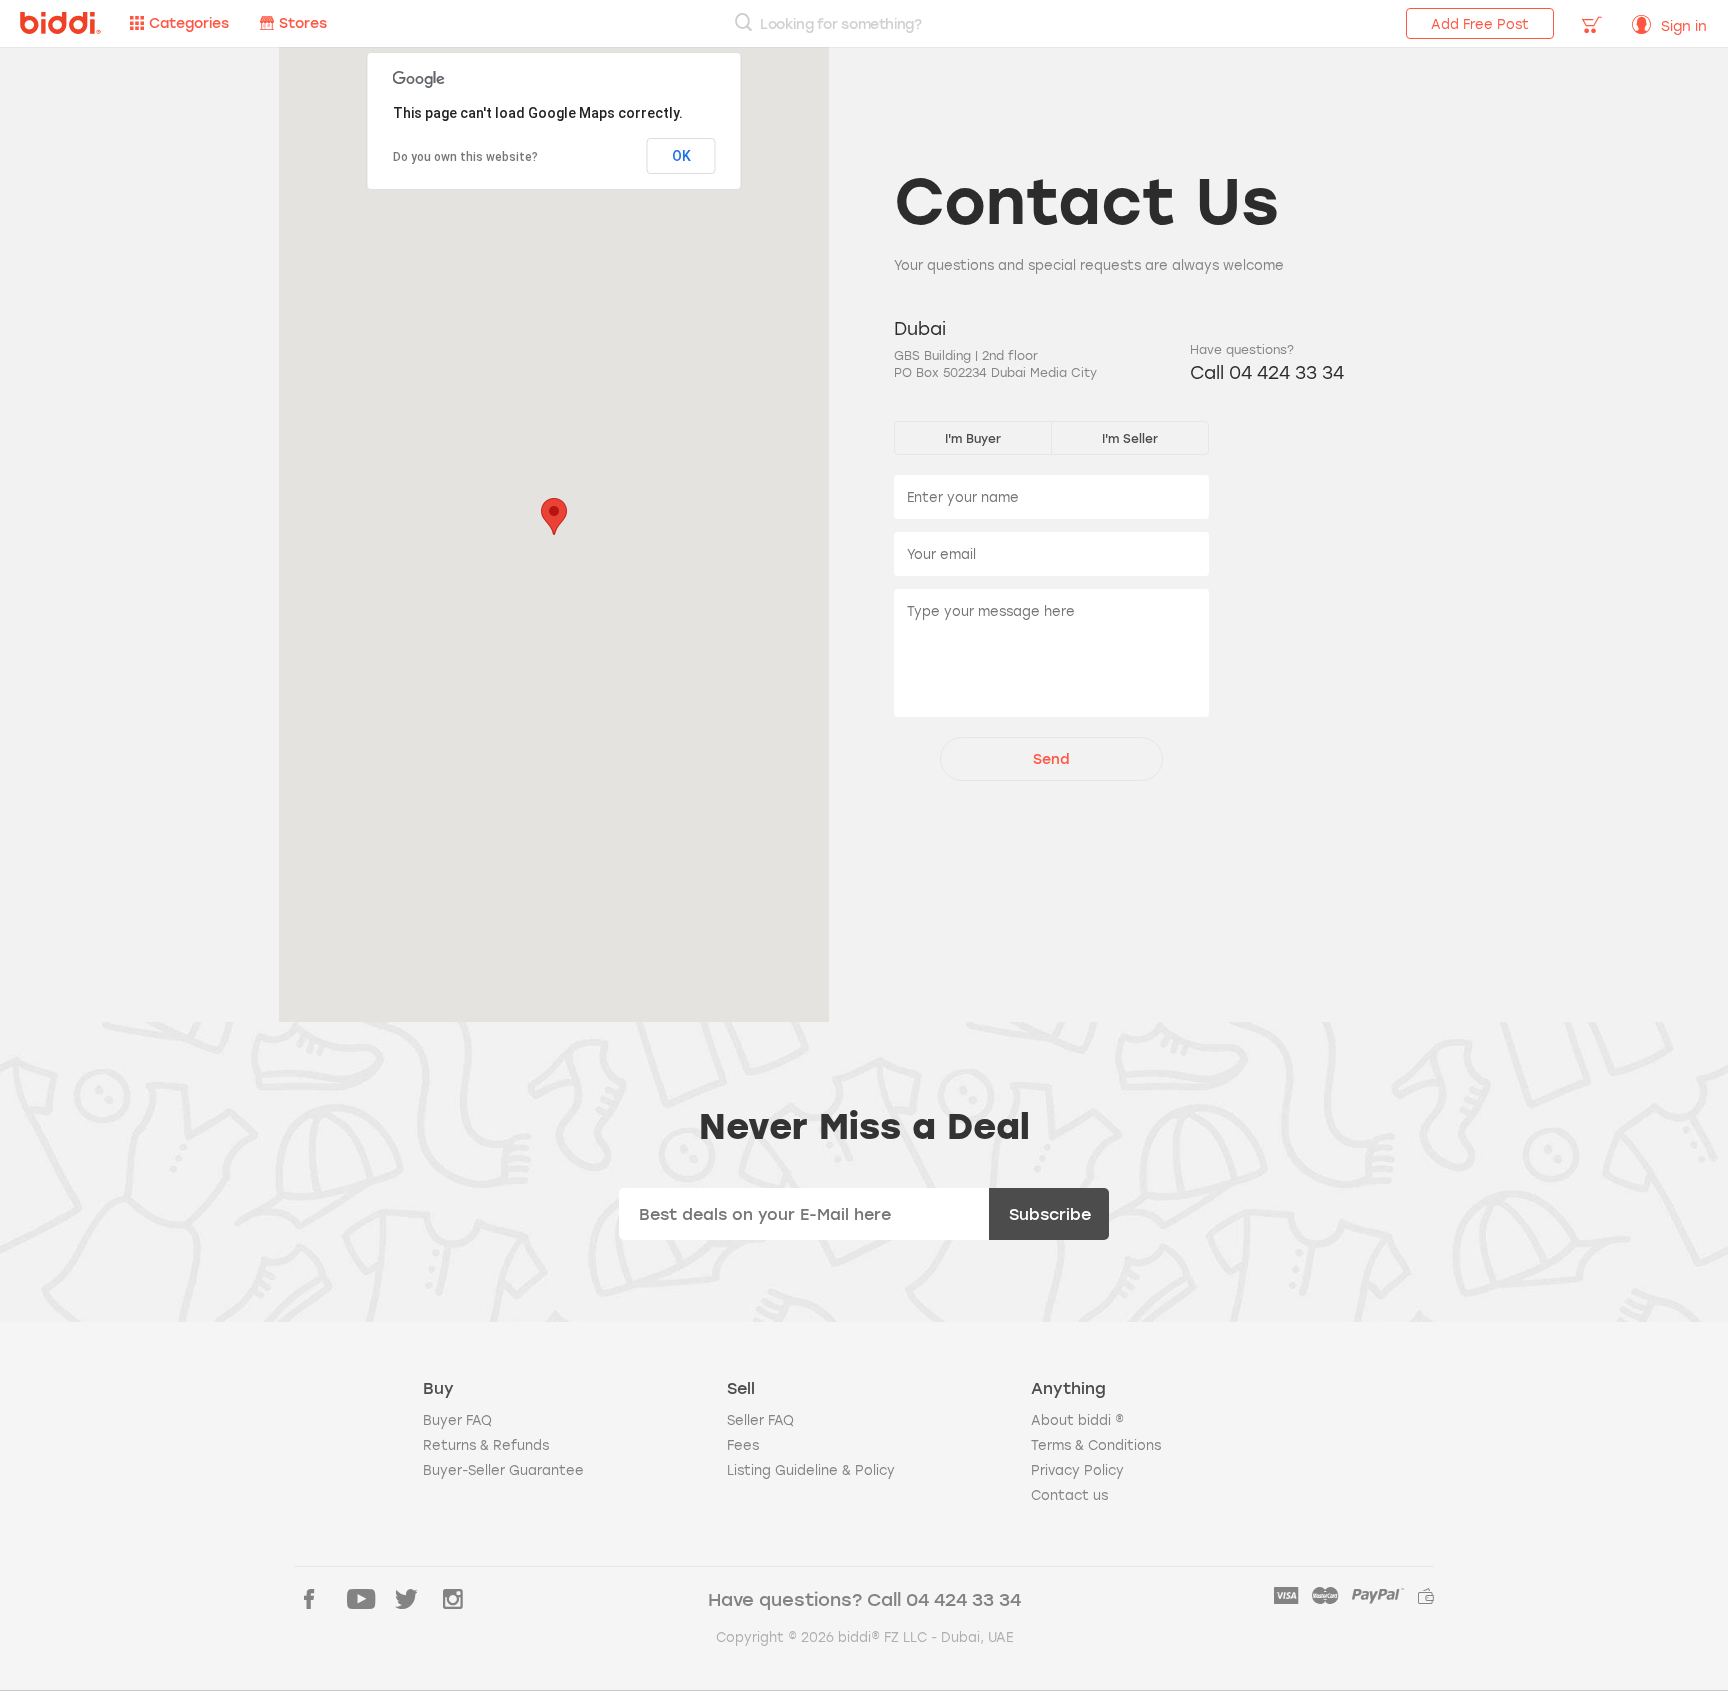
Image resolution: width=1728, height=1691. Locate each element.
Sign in (1684, 25)
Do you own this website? (465, 157)
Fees (743, 1445)
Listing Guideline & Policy (811, 1470)
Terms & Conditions (1096, 1445)
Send (1051, 758)
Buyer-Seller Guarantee (503, 1470)
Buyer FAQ (457, 1420)
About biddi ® (1077, 1420)
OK (681, 156)
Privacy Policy (1077, 1470)
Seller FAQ (760, 1420)
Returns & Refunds (486, 1445)
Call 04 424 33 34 (1267, 372)
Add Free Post (1480, 24)
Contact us (1069, 1495)
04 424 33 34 (963, 1599)
